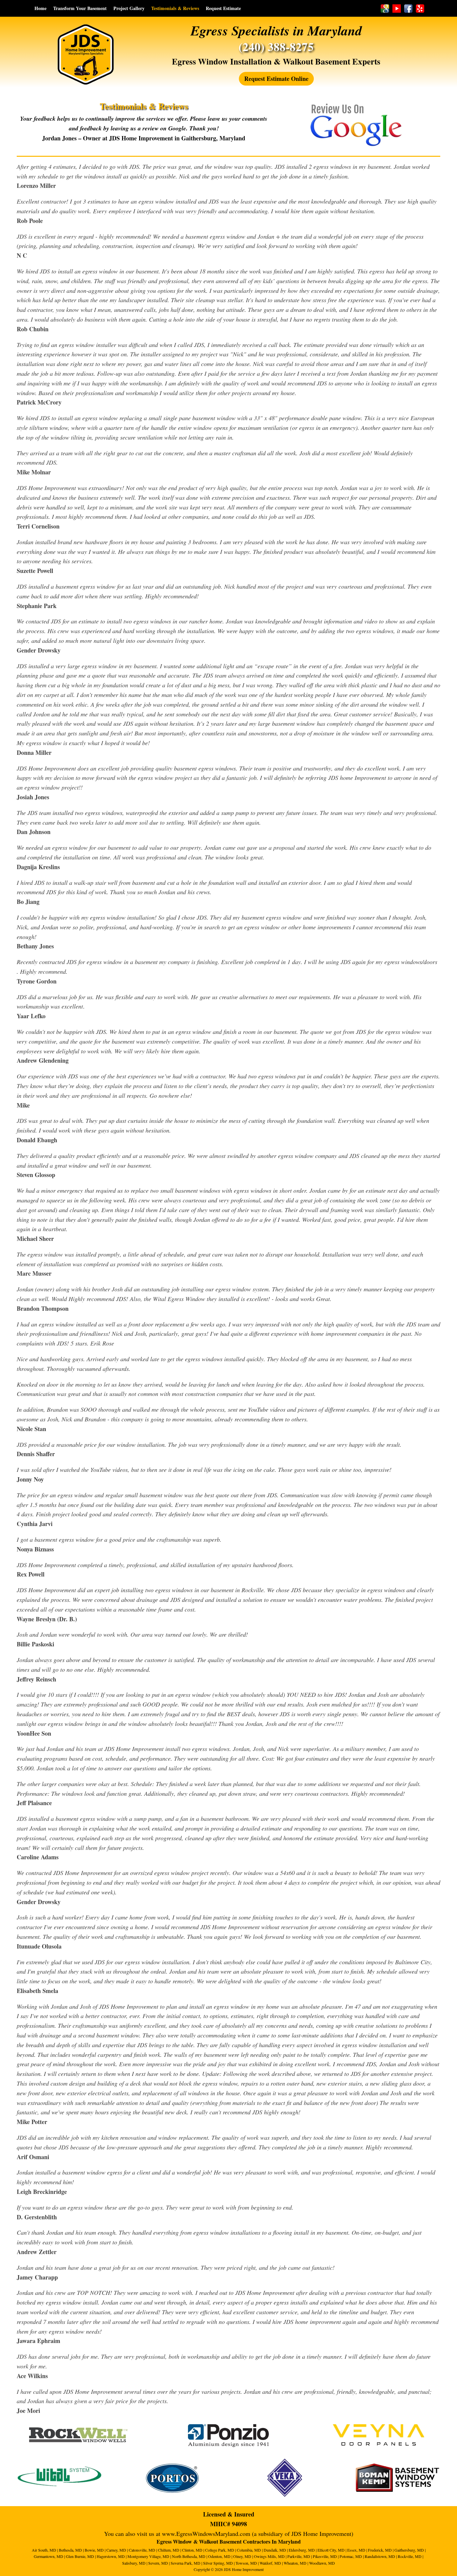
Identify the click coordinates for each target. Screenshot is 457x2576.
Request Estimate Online (276, 79)
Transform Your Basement (80, 8)
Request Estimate (223, 8)
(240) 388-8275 (276, 47)
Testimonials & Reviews (175, 8)
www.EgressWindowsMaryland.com (206, 2534)
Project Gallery (129, 8)
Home (40, 8)
